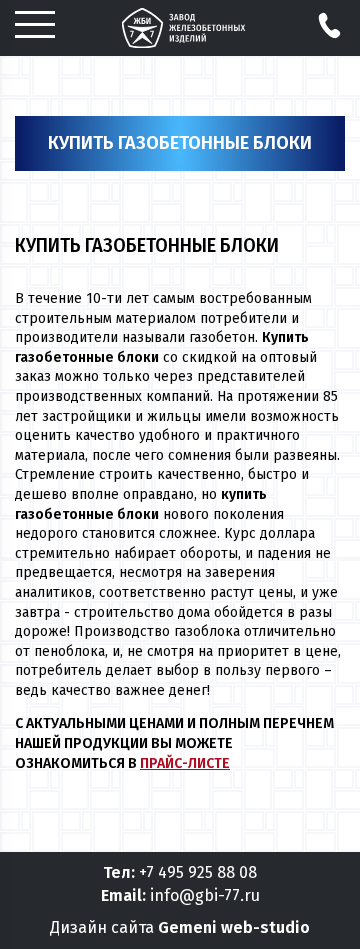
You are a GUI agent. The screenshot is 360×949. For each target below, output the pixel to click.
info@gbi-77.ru (205, 895)
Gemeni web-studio (234, 927)
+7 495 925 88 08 (198, 872)
